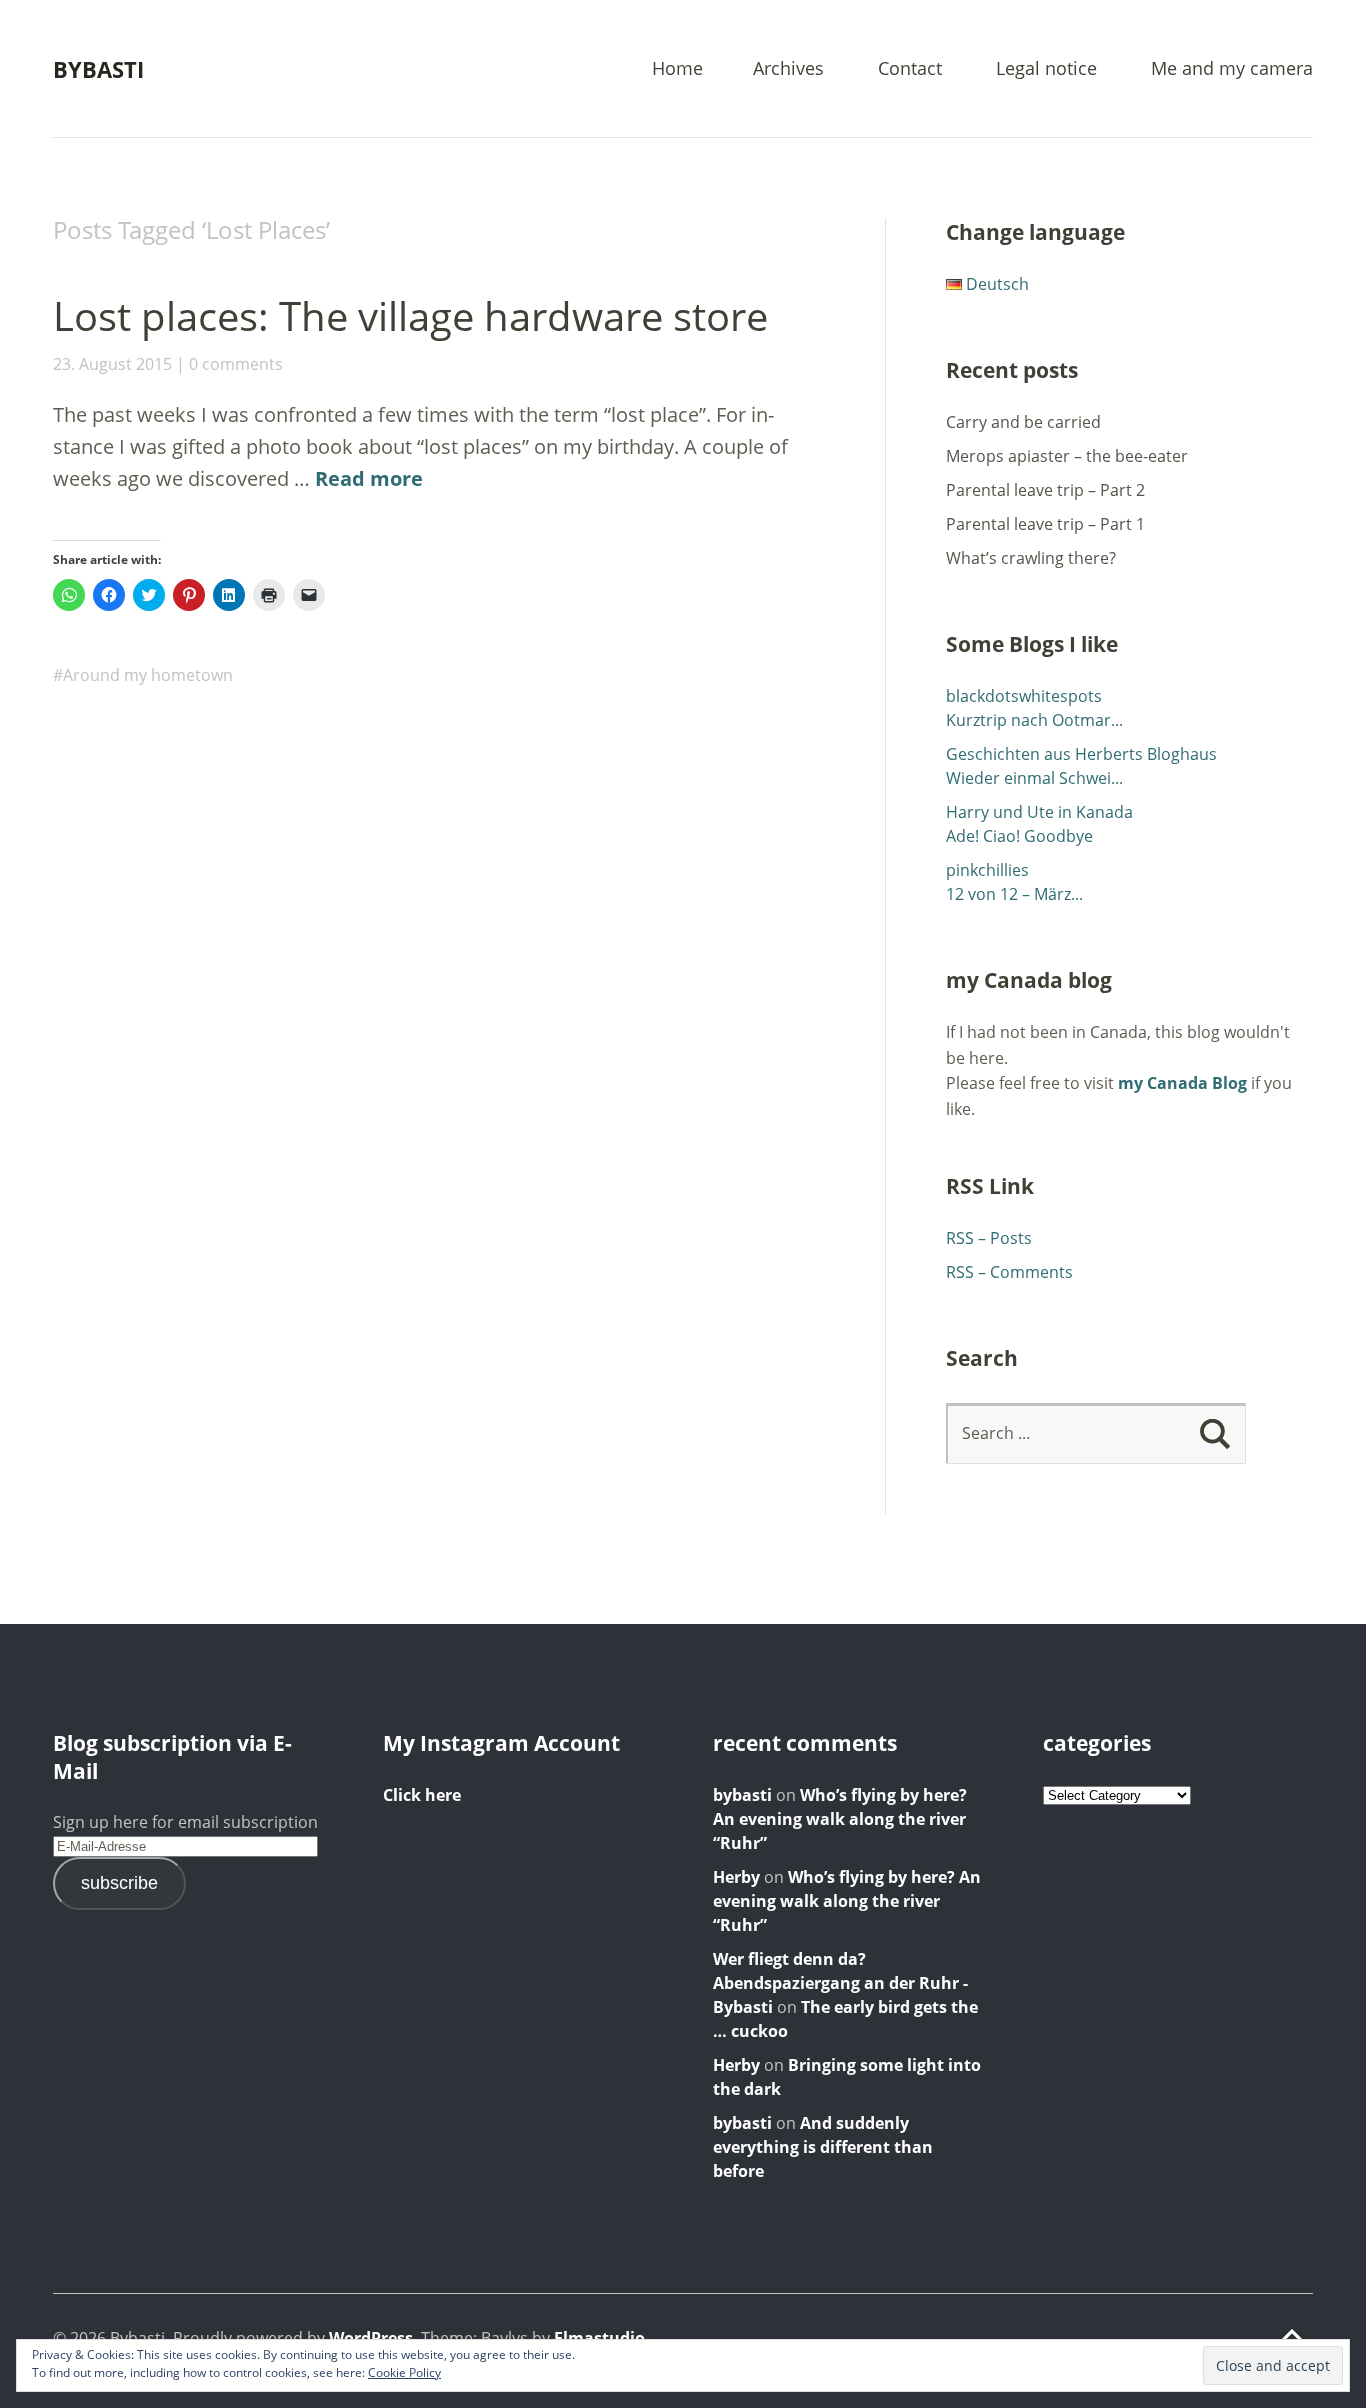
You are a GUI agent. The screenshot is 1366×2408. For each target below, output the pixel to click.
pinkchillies (987, 870)
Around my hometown (148, 675)
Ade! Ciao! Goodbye (1019, 836)
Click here (422, 1795)
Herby (736, 1877)
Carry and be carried (1023, 422)
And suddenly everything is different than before (823, 2147)
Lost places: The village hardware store (410, 315)
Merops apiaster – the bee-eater (1067, 456)
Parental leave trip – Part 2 (1045, 490)
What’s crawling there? (1031, 558)
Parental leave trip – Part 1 (1045, 524)
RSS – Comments (1009, 1272)
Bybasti (98, 69)
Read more (369, 478)
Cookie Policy (404, 2372)
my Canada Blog (1182, 1083)
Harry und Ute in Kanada (1039, 812)
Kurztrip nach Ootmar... (1034, 720)
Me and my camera (1232, 69)
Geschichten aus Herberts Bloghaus (1081, 754)
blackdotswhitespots (1024, 696)
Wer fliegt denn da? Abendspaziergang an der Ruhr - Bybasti (840, 1983)
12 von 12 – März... (1014, 894)
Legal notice (1046, 69)
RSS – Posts (989, 1238)
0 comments (236, 364)
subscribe (119, 1883)
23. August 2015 (112, 364)
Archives (788, 69)
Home (677, 69)
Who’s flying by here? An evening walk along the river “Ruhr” (840, 1819)
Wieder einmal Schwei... (1034, 778)
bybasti (742, 1795)
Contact (910, 69)
